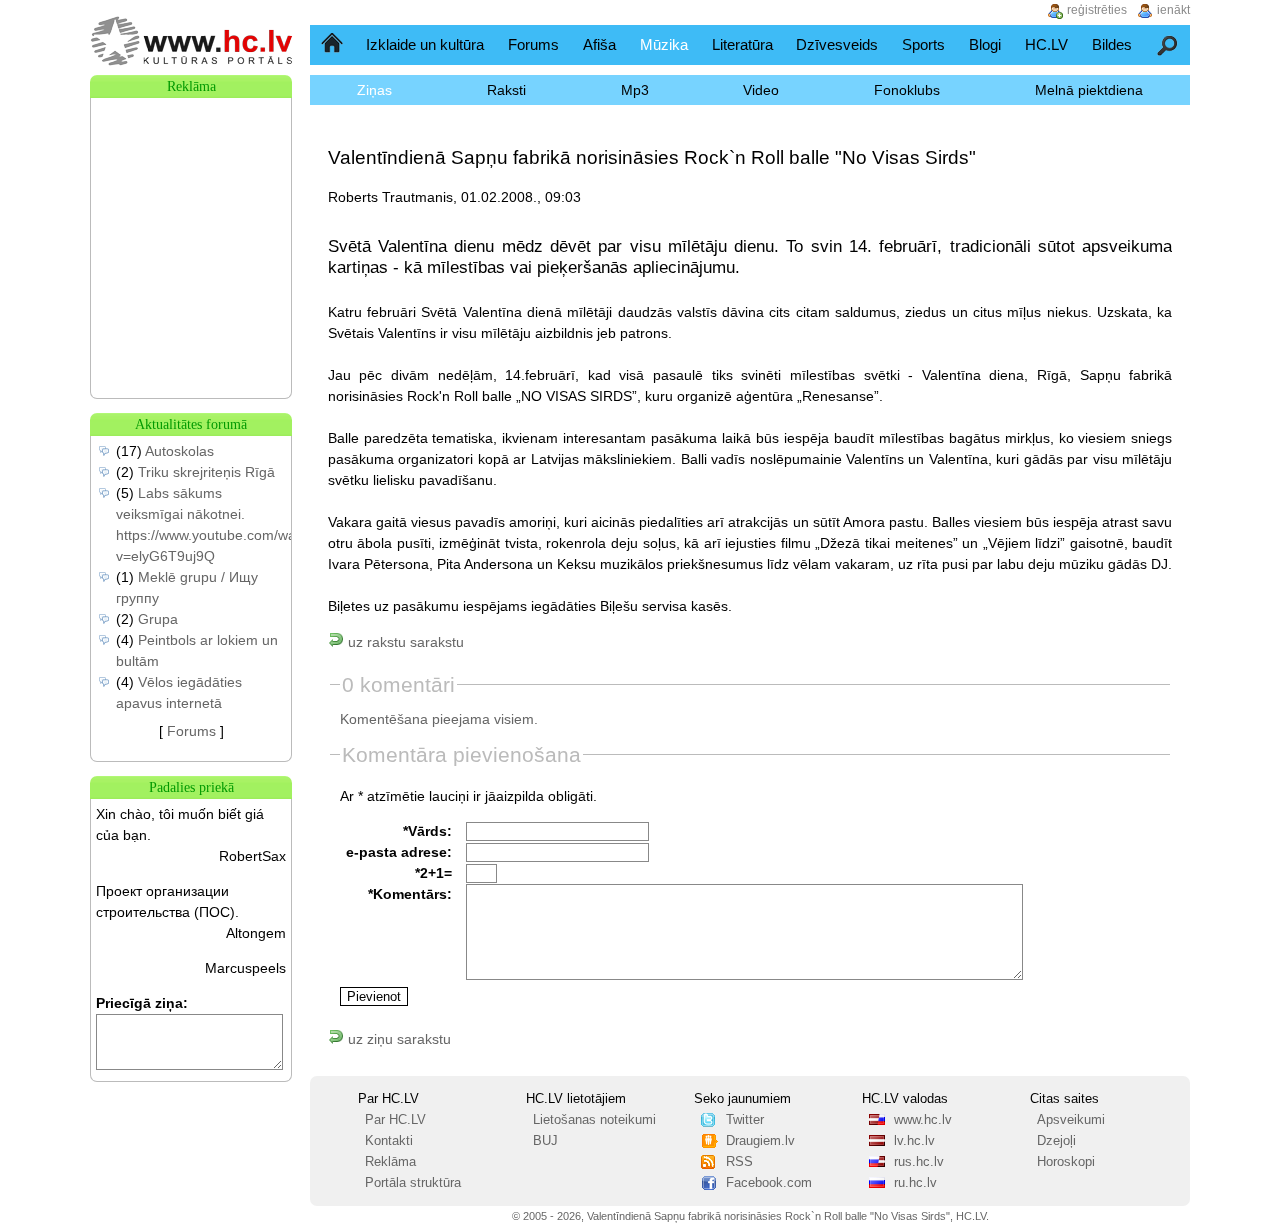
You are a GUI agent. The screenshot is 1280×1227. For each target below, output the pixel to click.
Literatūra (742, 44)
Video (761, 90)
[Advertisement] (191, 198)
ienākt (1173, 10)
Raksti (506, 90)
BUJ (545, 1141)
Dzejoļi (1056, 1141)
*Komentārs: (410, 894)
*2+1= (433, 873)
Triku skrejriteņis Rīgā (206, 472)
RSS (739, 1162)
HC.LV (1046, 44)
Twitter (745, 1120)
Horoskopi (1066, 1162)
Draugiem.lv (760, 1141)
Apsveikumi (1071, 1120)
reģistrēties (1097, 10)
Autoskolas (179, 451)
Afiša (599, 44)
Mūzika (664, 44)
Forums (533, 44)
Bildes (1112, 44)
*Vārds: (427, 831)
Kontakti (389, 1141)
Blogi (985, 44)
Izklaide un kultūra (425, 44)
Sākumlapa (333, 44)
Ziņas (374, 90)
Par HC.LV (395, 1120)
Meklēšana (1168, 44)
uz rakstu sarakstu (404, 642)
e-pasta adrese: (399, 852)
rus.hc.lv (919, 1162)
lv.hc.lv (914, 1141)
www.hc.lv (923, 1120)
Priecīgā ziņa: (142, 1003)
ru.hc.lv (915, 1183)
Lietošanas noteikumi (594, 1120)
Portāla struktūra (413, 1183)
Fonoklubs (907, 90)
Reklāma (390, 1162)
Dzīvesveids (837, 44)
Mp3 (635, 90)
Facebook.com (769, 1183)
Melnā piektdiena (1089, 90)
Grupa (158, 619)
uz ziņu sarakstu (397, 1039)
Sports (923, 44)
